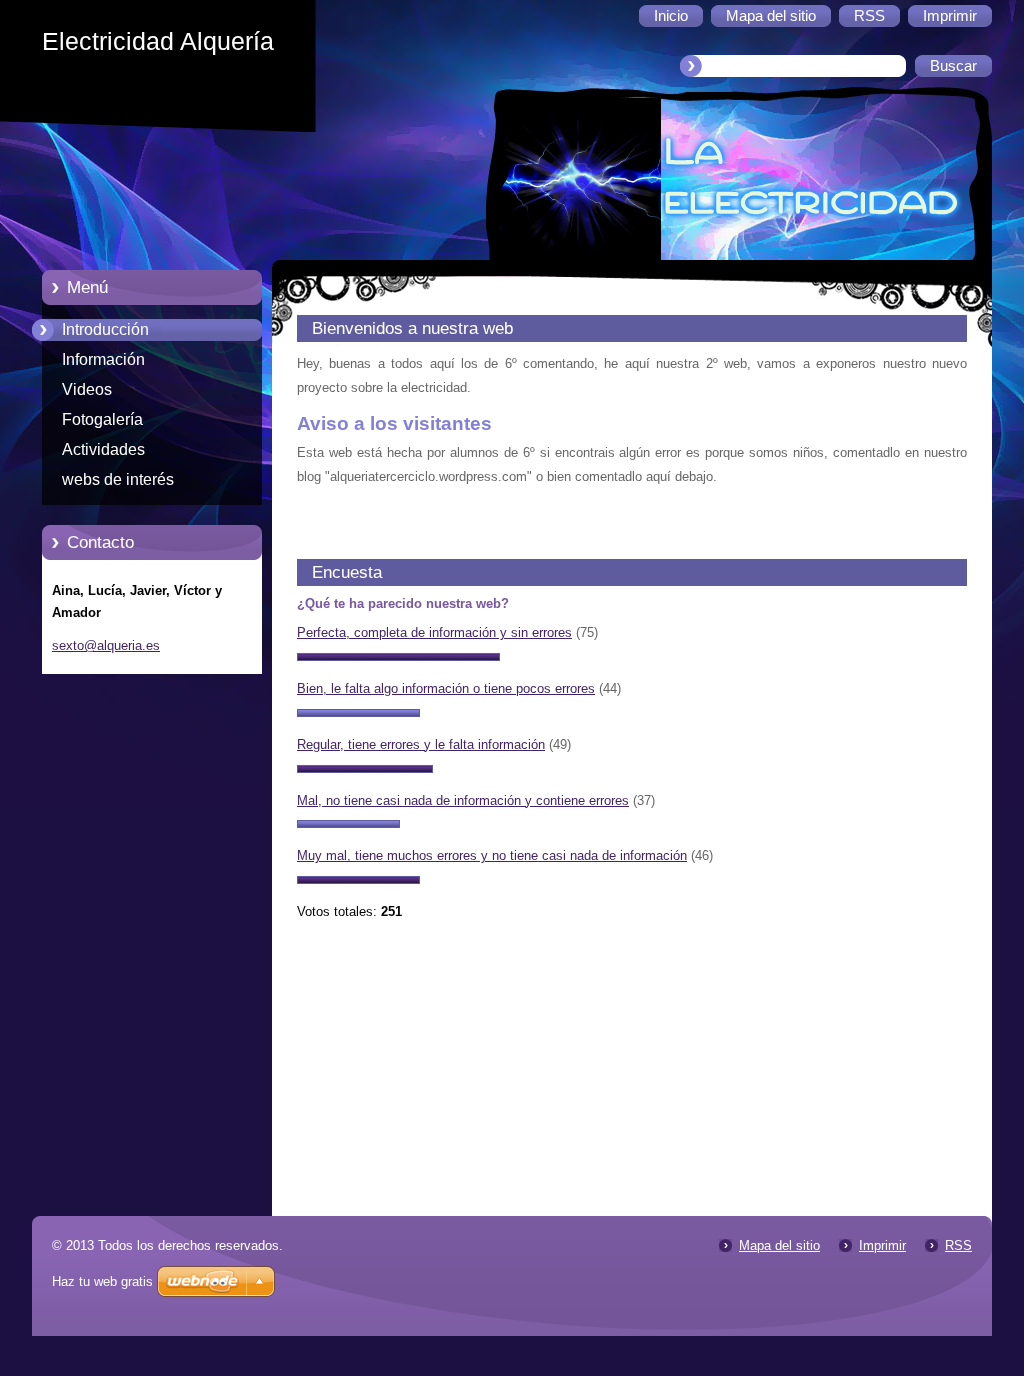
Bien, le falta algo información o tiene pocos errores (446, 688)
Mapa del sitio (779, 1245)
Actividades (103, 449)
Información (103, 359)
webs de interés (118, 479)
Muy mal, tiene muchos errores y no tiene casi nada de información (492, 855)
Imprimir (882, 1245)
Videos (87, 389)
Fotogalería (102, 419)
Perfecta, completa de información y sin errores (434, 632)
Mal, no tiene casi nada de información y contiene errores (463, 800)
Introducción (105, 329)
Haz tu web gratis (102, 1281)
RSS (958, 1245)
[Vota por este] (398, 656)
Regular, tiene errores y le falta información (421, 744)
